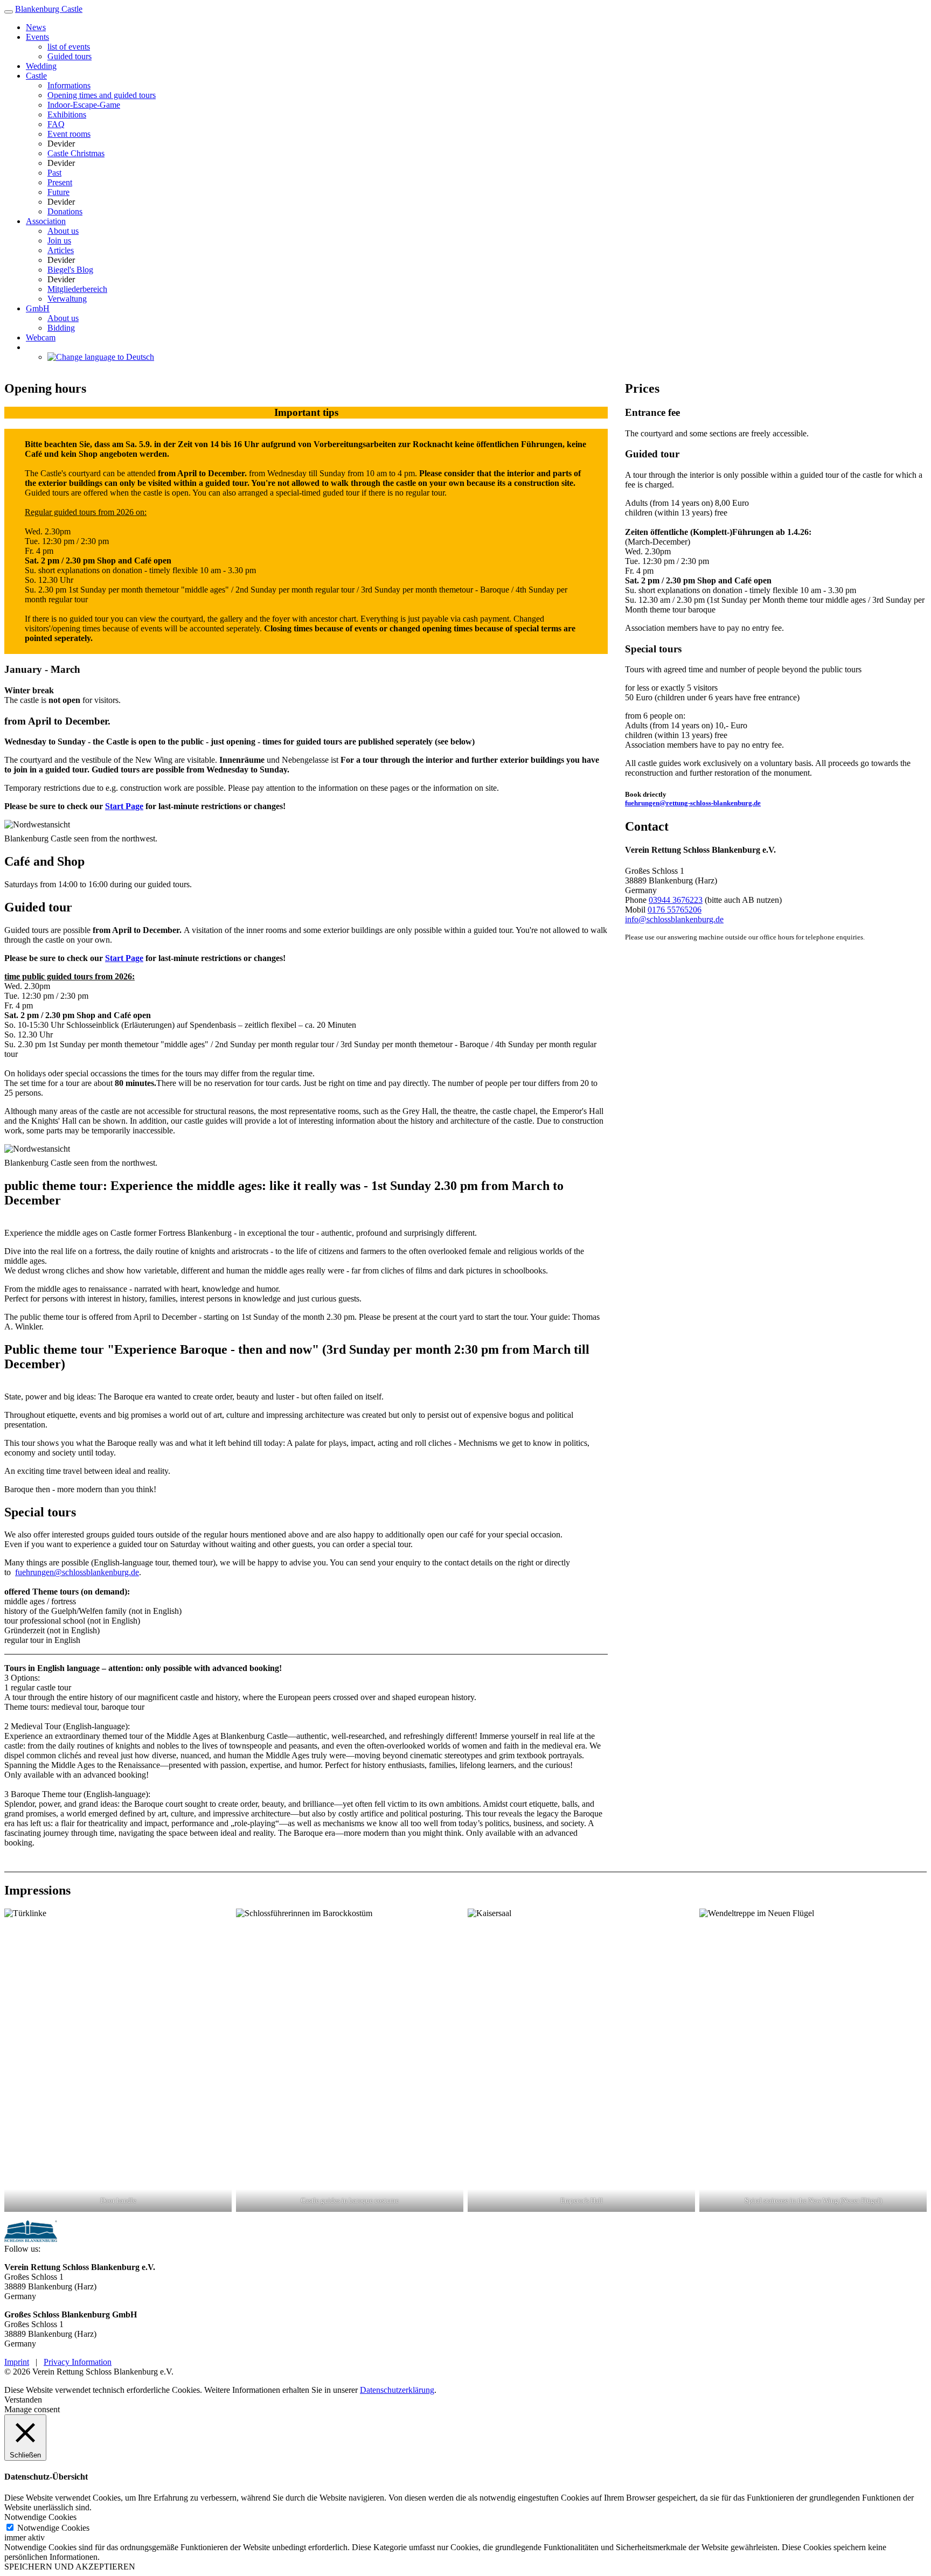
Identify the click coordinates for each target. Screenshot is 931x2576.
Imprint (17, 2362)
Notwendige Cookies (53, 2528)
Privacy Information (78, 2362)
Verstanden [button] (23, 2400)
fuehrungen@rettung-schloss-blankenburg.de (693, 803)
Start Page (124, 806)
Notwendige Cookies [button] (40, 2517)
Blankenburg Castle (49, 9)
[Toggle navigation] (9, 12)
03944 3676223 (676, 900)
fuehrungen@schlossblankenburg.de (77, 1572)
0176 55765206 (675, 910)
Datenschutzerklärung (397, 2390)
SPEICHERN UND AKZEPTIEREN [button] (70, 2567)
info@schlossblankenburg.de (674, 919)
